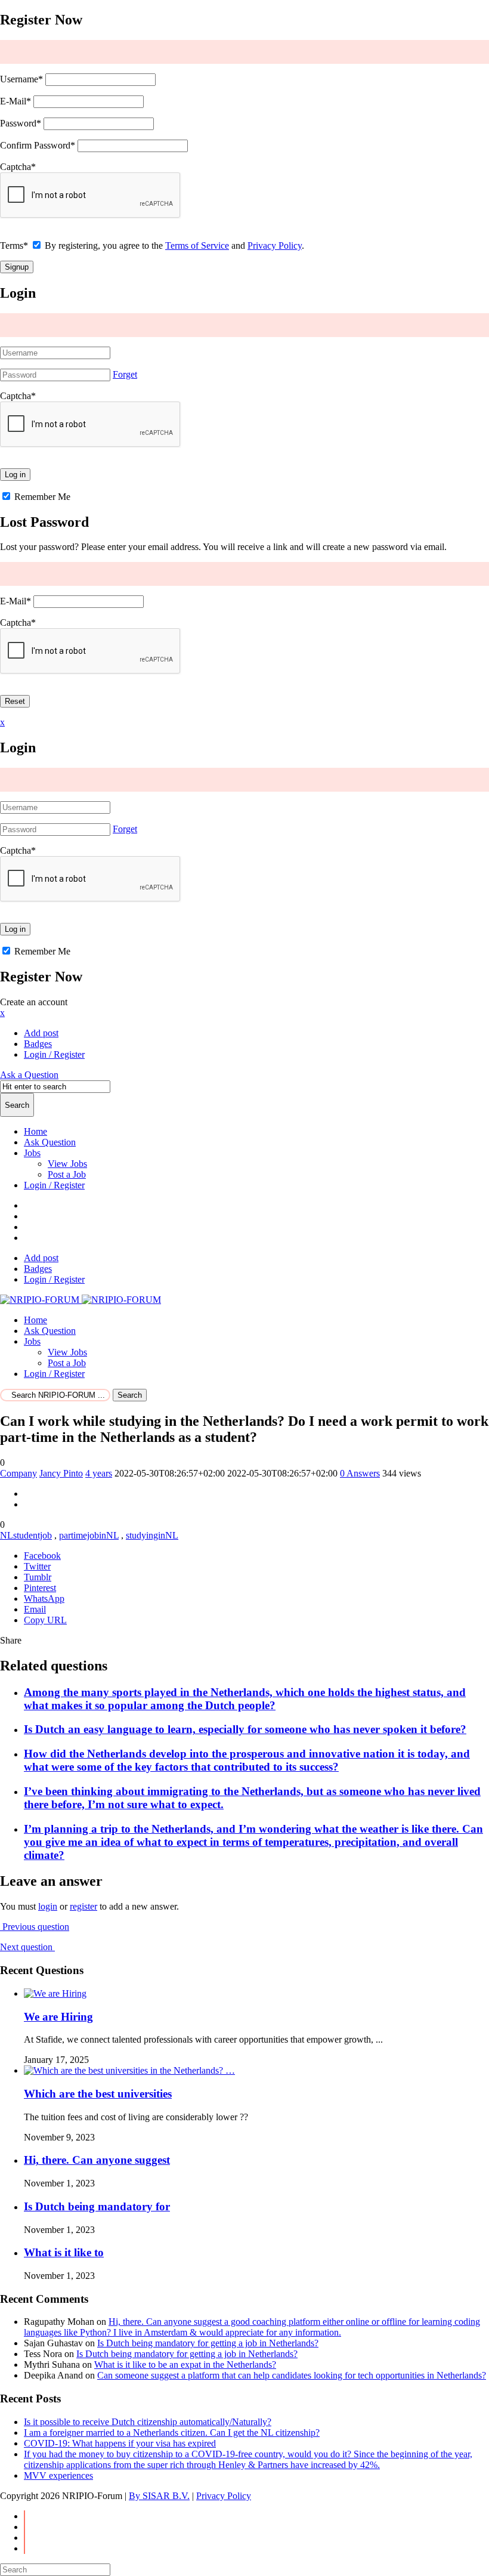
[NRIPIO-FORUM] (81, 1300)
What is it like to (64, 2252)
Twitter (37, 1566)
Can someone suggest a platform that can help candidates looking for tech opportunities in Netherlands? (292, 2375)
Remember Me (41, 497)
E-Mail (16, 101)
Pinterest (40, 1588)
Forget (125, 374)
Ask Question (50, 1142)
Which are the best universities (98, 2094)
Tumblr (38, 1577)
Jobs (32, 1153)
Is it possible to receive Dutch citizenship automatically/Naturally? (148, 2422)
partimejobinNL (89, 1535)
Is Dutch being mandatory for (97, 2206)
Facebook (42, 1556)
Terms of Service (197, 245)
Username (21, 79)
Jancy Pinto (61, 1473)
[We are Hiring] (55, 1993)
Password (21, 123)
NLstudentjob (26, 1535)
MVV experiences (58, 2475)
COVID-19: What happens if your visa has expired (120, 2443)
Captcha (18, 167)
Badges (38, 1044)
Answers (360, 1473)
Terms (14, 245)
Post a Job (67, 1174)
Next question (27, 1947)
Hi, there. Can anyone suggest (97, 2160)
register (83, 1906)
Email (35, 1609)
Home (35, 1131)
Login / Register (54, 1185)
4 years (99, 1473)
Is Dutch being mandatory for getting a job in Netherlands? (208, 2343)
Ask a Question (29, 1075)
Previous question (35, 1927)
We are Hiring (58, 2017)
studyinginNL (152, 1535)
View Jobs (67, 1164)
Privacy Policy (275, 245)
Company (18, 1473)
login (48, 1906)
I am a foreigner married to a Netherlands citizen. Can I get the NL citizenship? (172, 2433)
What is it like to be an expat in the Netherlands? (185, 2365)
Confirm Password (38, 145)
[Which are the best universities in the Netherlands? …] (129, 2070)
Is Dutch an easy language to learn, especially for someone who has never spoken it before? (245, 1729)
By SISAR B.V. (159, 2496)
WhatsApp (44, 1599)
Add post (41, 1033)
